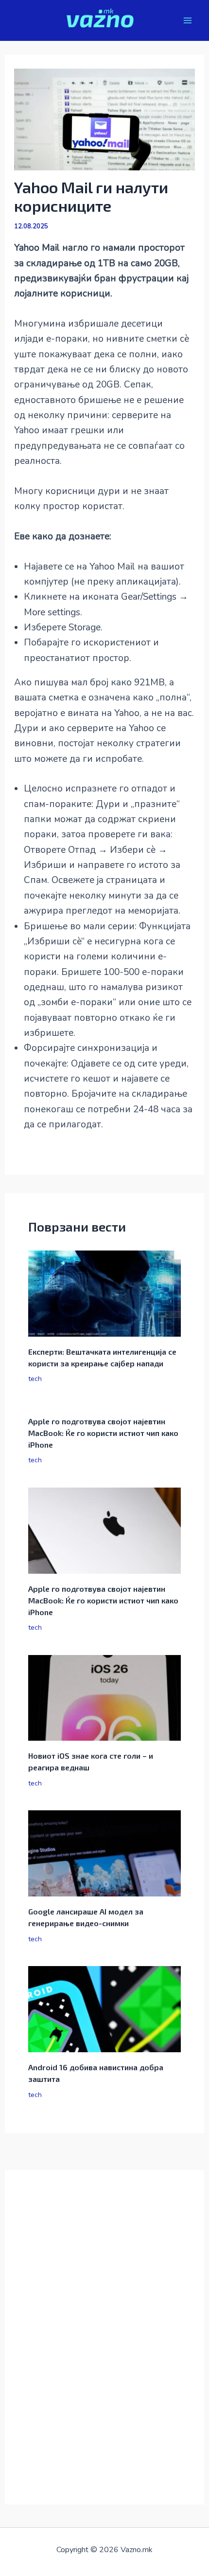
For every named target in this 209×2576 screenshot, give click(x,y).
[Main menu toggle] (188, 21)
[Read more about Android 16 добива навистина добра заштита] (105, 2008)
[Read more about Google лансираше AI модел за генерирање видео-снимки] (105, 1853)
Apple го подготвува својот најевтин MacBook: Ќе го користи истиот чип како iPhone (103, 1433)
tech (35, 1379)
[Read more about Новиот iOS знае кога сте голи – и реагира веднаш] (105, 1697)
